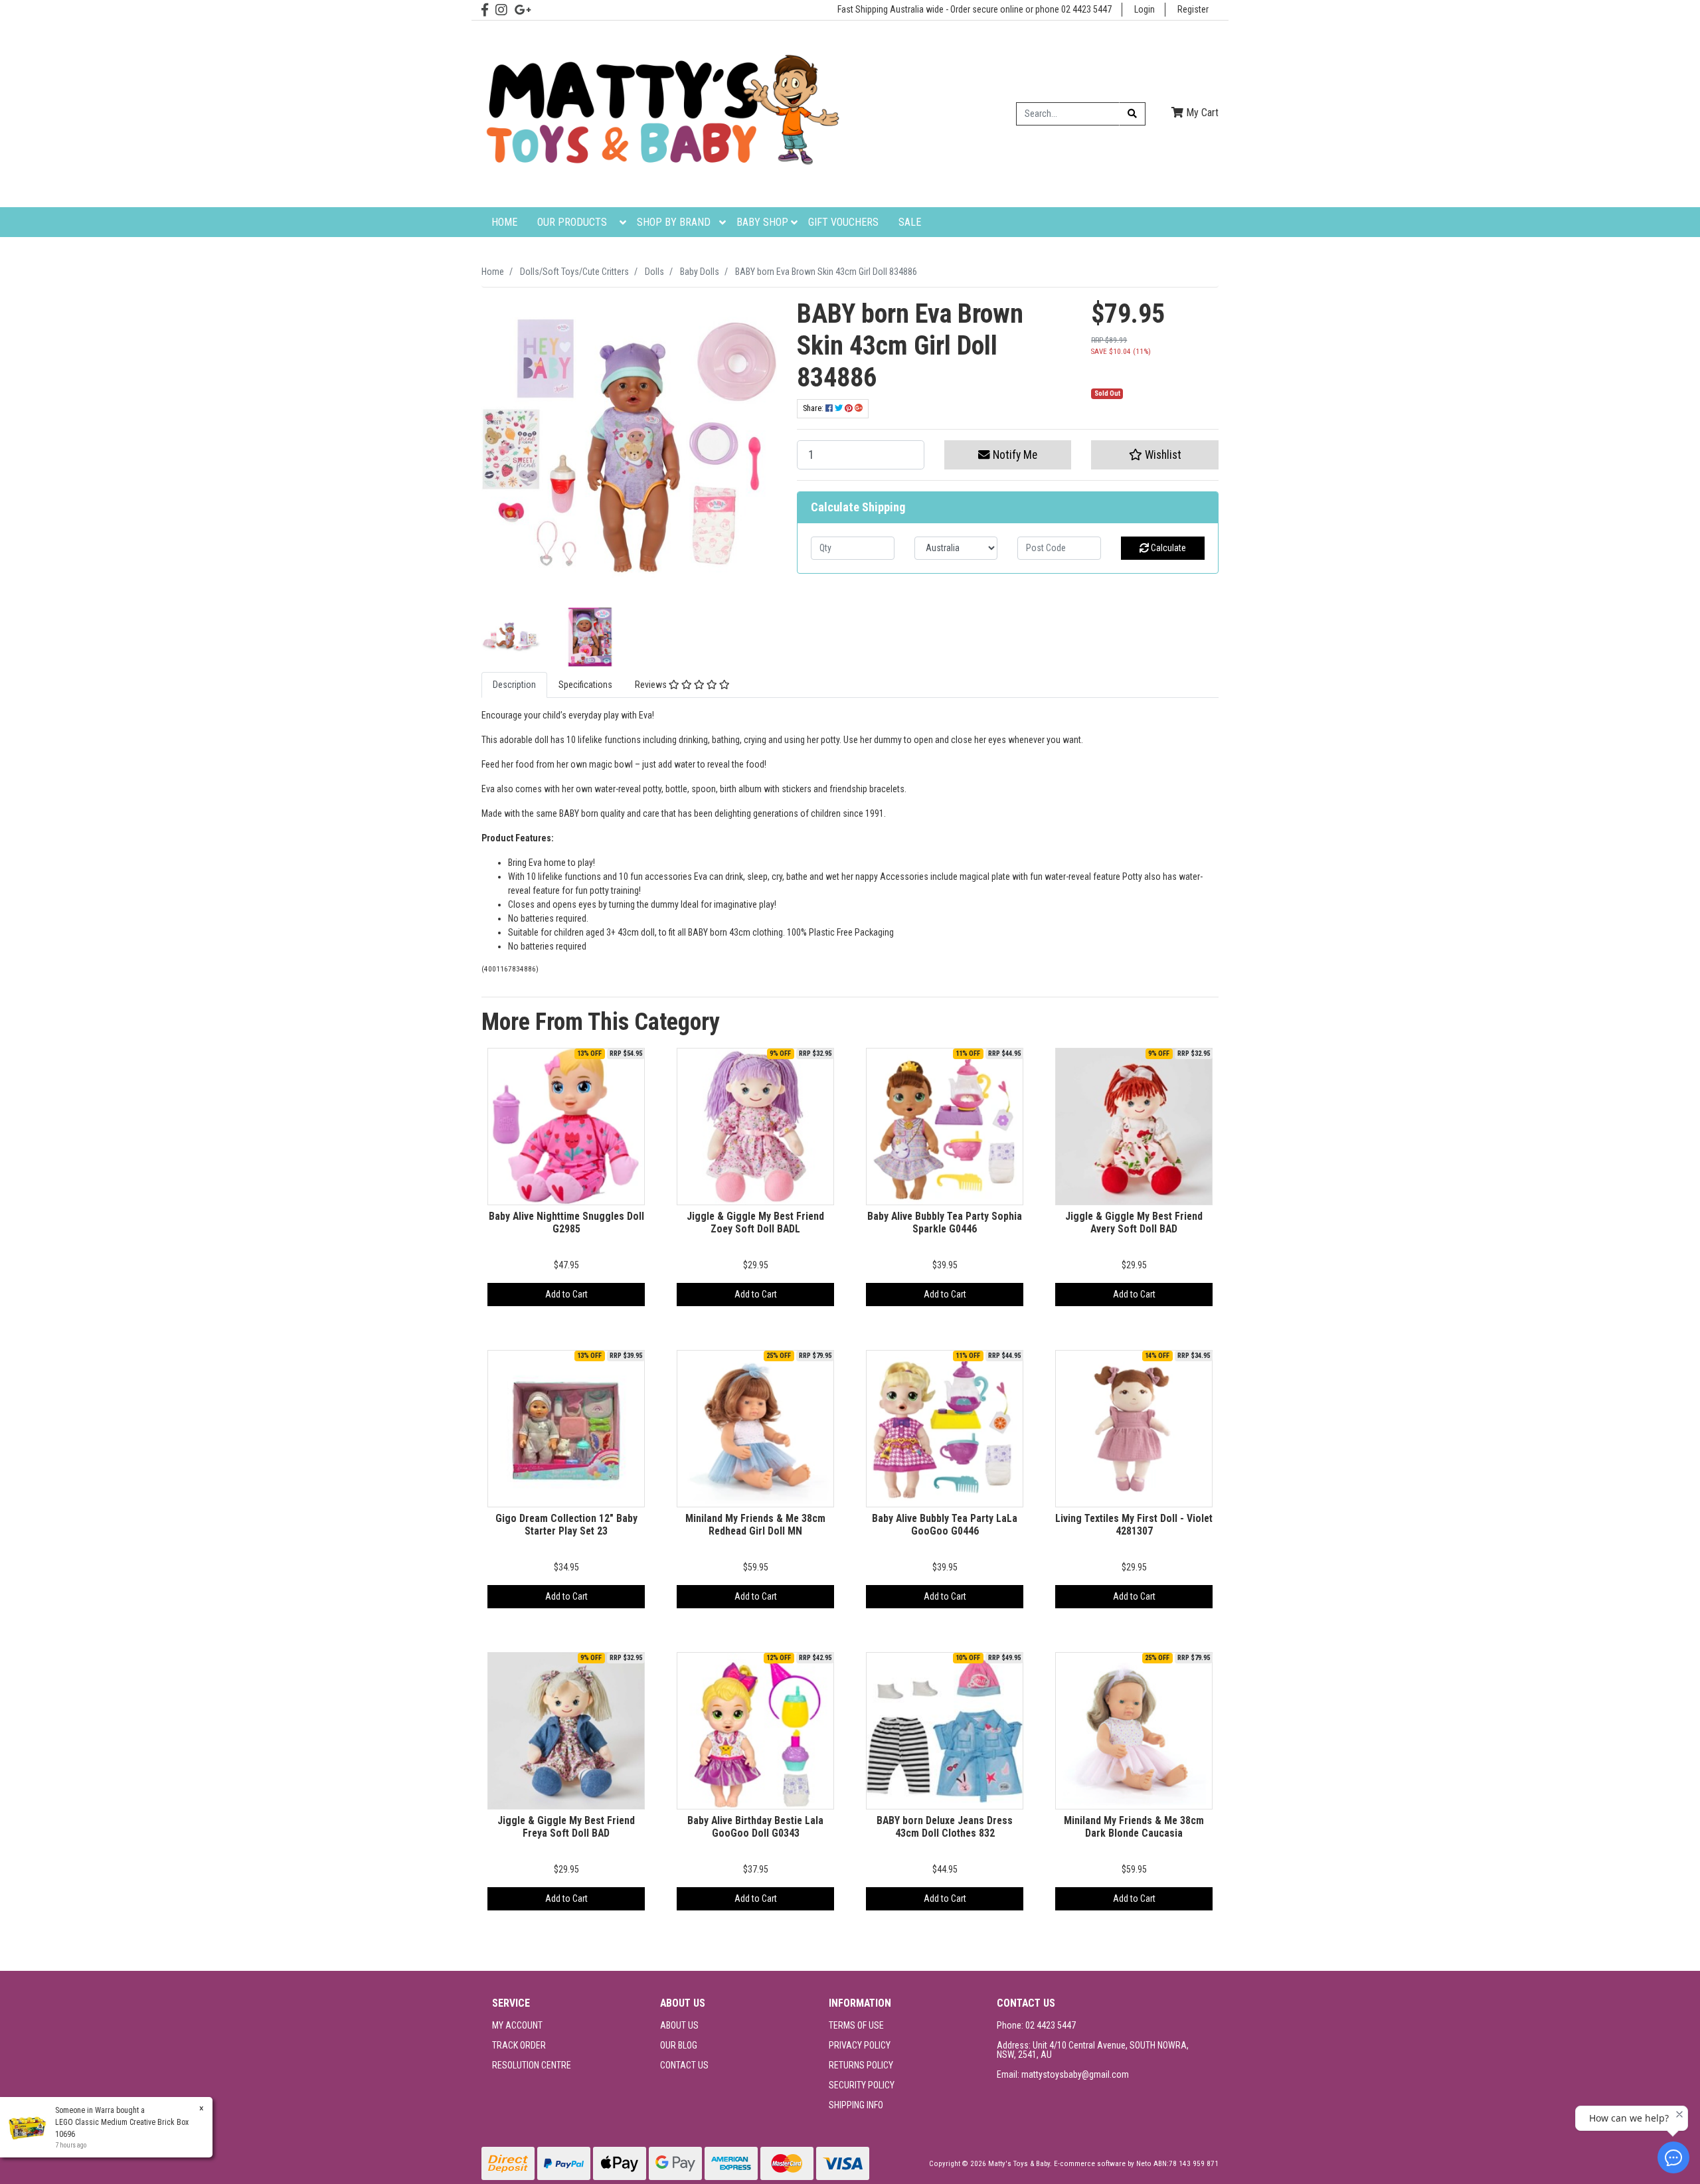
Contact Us (684, 2065)
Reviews (652, 685)
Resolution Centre (532, 2065)
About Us (679, 2025)
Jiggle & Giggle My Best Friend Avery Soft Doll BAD (1134, 1222)
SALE (910, 222)
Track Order (519, 2045)
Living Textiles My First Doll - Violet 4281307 (1134, 1525)
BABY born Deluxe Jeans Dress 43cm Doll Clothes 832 (945, 1827)
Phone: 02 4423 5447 (1036, 2025)
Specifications (585, 685)
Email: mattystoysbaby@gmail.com (1063, 2074)
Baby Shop (762, 222)
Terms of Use (856, 2025)
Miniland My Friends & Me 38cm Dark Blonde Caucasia (1134, 1827)
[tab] (514, 685)
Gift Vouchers (843, 222)
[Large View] (511, 636)
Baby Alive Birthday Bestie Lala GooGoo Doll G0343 (755, 1827)
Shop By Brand (674, 222)
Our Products (572, 222)
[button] (1155, 455)
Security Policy (862, 2085)
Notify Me (1014, 455)
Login (1145, 9)
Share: (814, 408)
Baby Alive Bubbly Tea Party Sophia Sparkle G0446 (945, 1222)
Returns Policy (861, 2065)
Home (504, 222)
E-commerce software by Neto (1104, 2164)
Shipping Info (856, 2105)
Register (1193, 9)
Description (514, 685)
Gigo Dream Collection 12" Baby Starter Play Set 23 (566, 1525)
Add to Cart (566, 1294)
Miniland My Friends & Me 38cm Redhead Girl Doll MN (755, 1525)
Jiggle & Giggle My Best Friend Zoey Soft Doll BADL (755, 1222)
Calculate (1167, 548)
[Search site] (1132, 114)
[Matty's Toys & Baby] (661, 113)
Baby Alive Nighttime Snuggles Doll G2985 (566, 1222)
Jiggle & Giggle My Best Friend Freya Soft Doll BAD (566, 1827)
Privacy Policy (860, 2045)
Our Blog (679, 2045)
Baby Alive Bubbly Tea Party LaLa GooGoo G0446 (945, 1525)
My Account (517, 2025)
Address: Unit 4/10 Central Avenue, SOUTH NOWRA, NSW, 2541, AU (1093, 2050)
